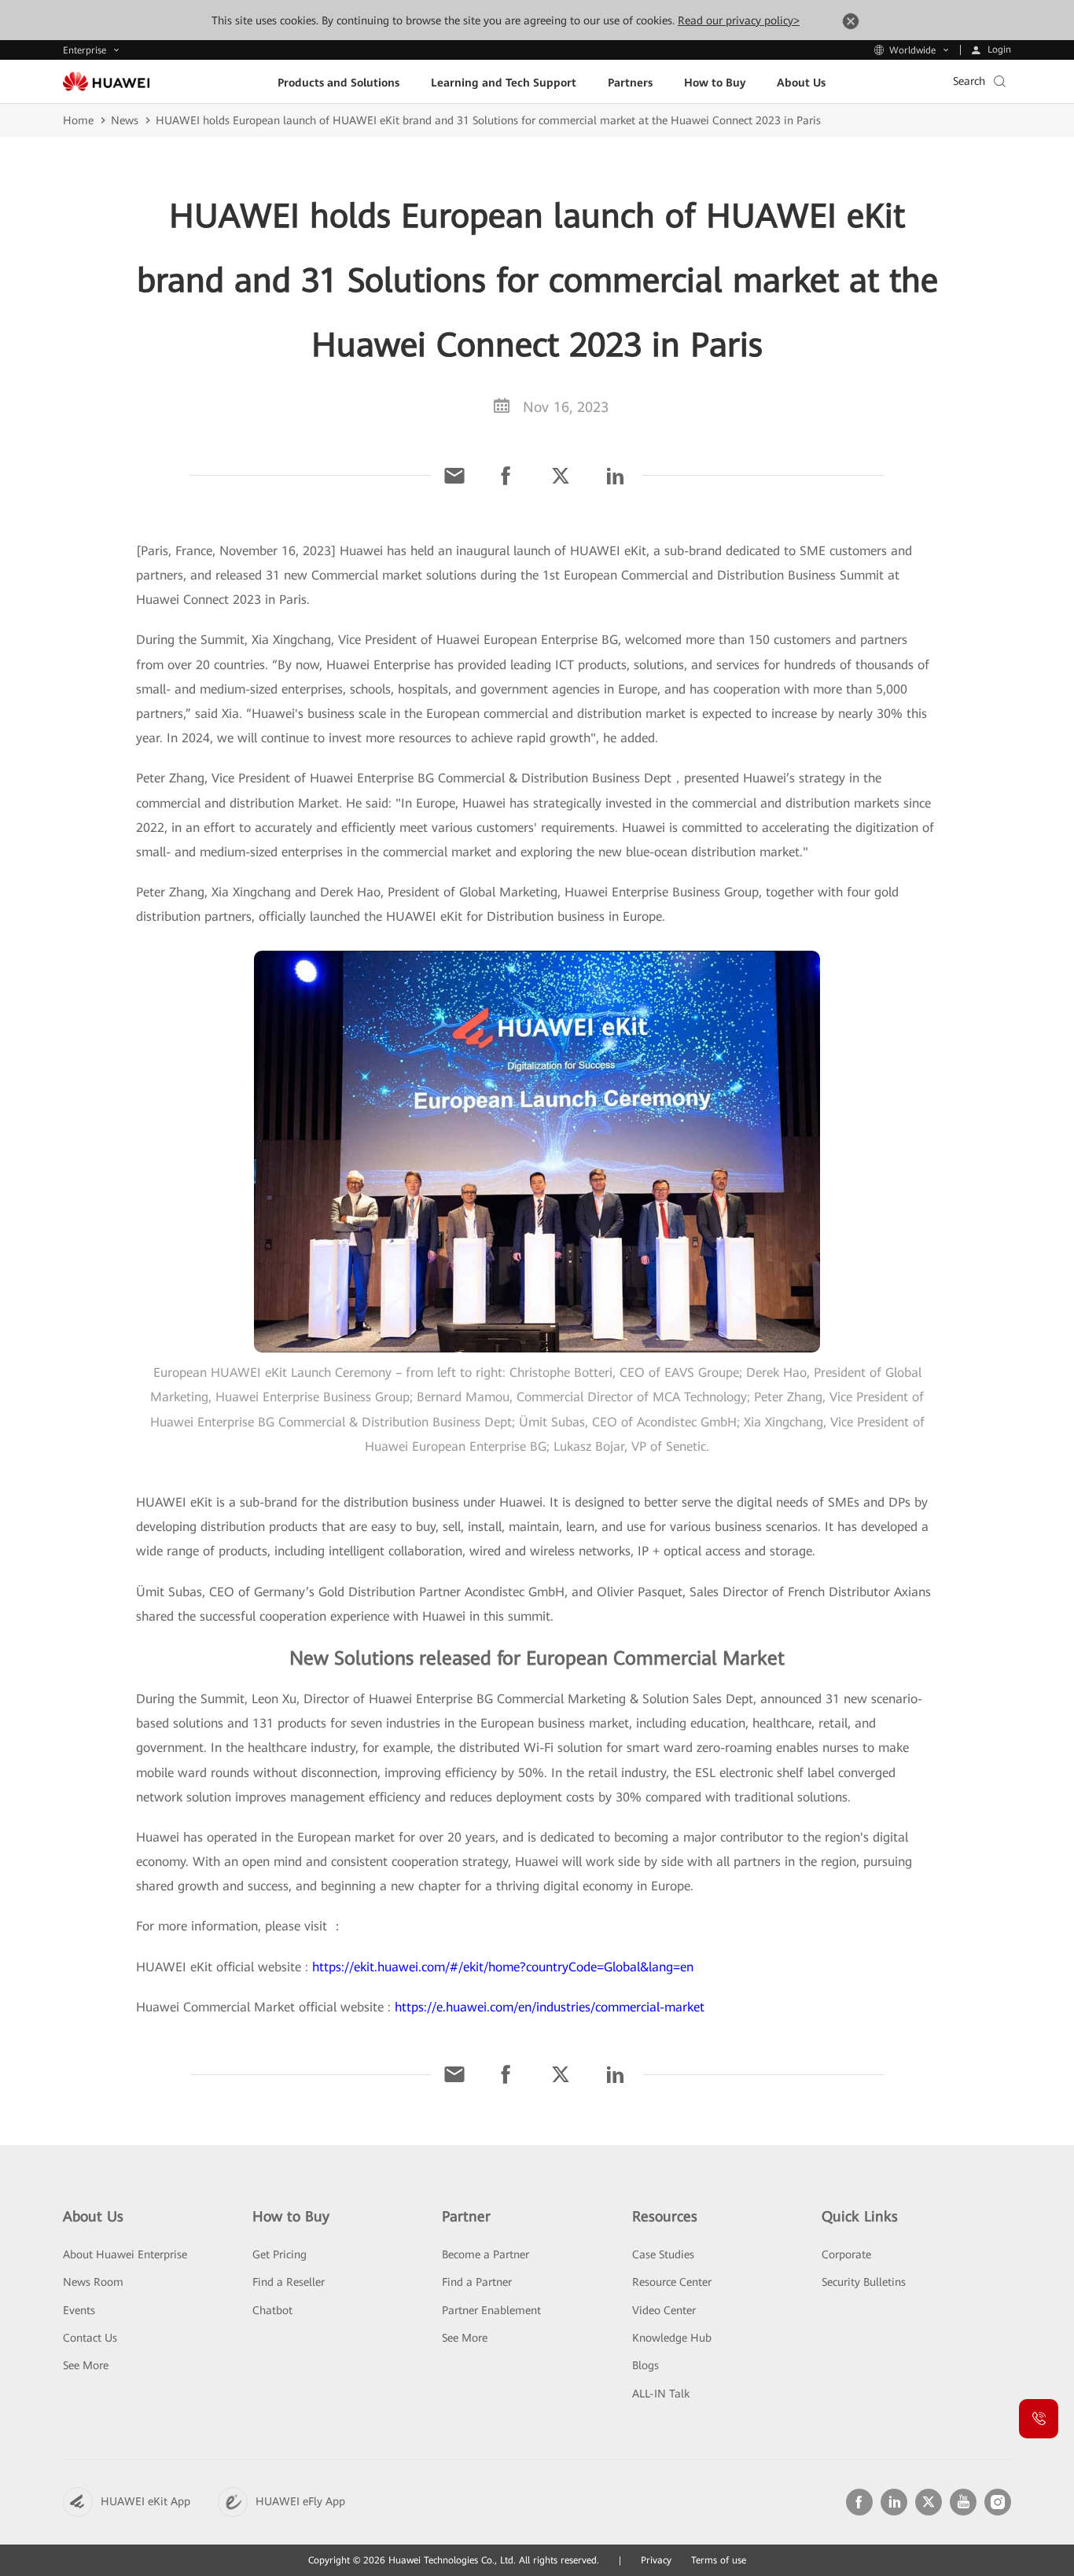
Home (78, 120)
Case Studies (663, 2254)
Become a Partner (486, 2254)
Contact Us (90, 2338)
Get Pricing (280, 2254)
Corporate (846, 2254)
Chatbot (272, 2310)
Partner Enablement (491, 2310)
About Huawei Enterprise (125, 2254)
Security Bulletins (864, 2282)
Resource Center (672, 2282)
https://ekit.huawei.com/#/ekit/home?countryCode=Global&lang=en (501, 1967)
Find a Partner (477, 2282)
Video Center (664, 2310)
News (125, 120)
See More (86, 2365)
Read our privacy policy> (739, 20)
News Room (93, 2282)
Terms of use (719, 2560)
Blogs (646, 2365)
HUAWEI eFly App (300, 2501)
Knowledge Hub (672, 2338)
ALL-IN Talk (661, 2394)
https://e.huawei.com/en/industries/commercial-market (550, 2007)
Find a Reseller (289, 2282)
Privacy (656, 2560)
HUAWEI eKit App (145, 2501)
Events (79, 2310)
